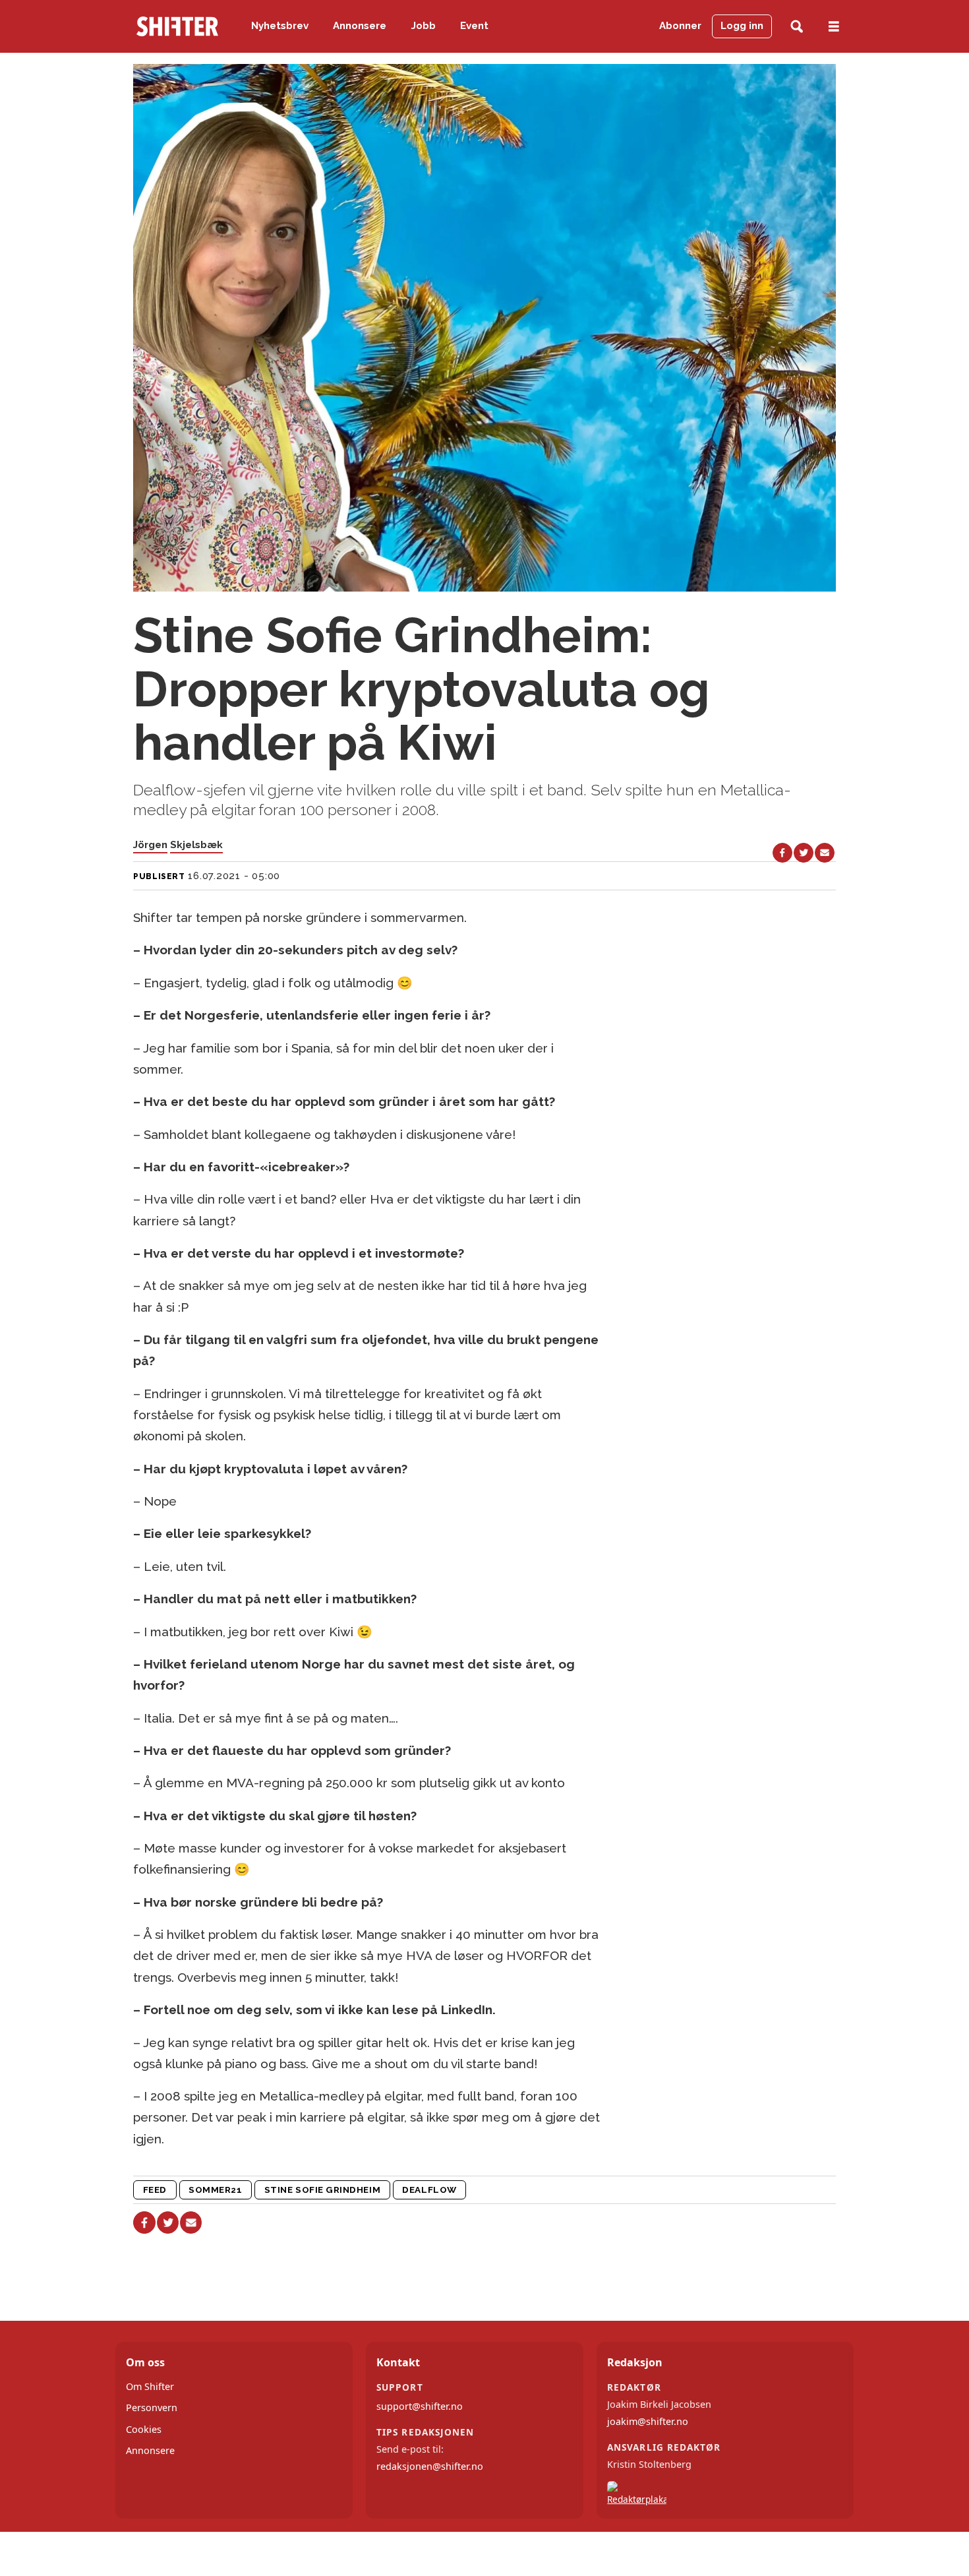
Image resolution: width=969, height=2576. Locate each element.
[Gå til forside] (177, 26)
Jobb (424, 26)
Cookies (144, 2429)
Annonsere (360, 26)
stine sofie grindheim (322, 2190)
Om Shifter (150, 2386)
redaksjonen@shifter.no (430, 2466)
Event (474, 26)
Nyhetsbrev (280, 26)
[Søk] (797, 27)
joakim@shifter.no (648, 2421)
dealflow (429, 2190)
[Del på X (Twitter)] (804, 853)
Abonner (680, 26)
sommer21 (215, 2190)
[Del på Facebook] (782, 853)
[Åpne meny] (834, 27)
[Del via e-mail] (825, 853)
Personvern (152, 2407)
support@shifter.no (420, 2406)
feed (155, 2190)
